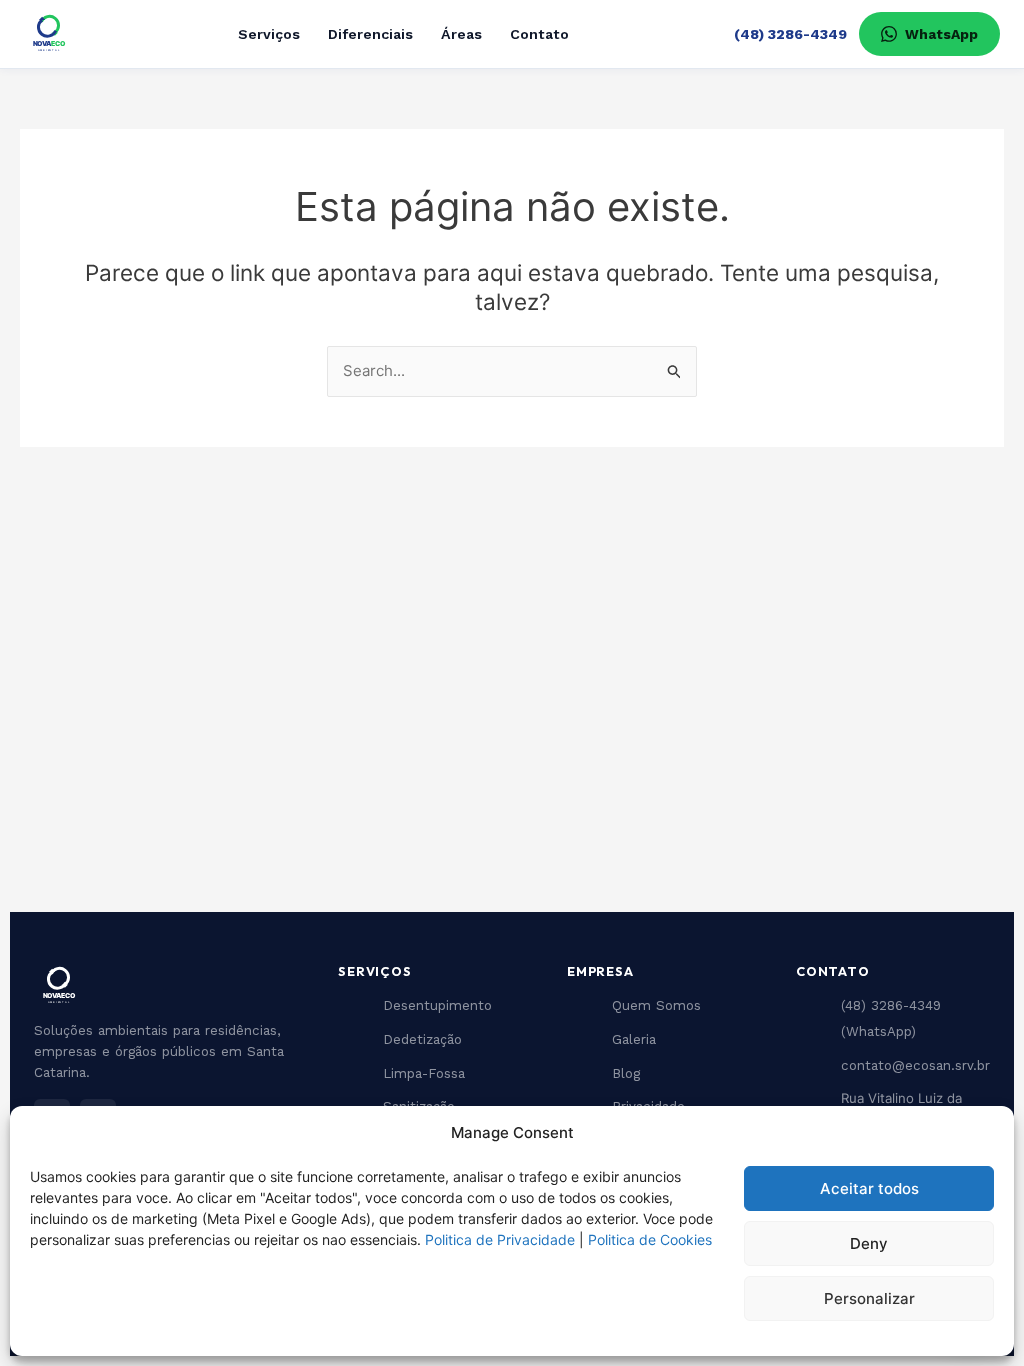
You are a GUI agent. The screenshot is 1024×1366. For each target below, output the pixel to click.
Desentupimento (437, 1005)
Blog (626, 1073)
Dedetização (422, 1039)
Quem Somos (656, 1005)
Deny (869, 1243)
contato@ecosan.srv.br (915, 1065)
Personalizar (869, 1298)
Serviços (269, 34)
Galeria (634, 1039)
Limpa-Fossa (424, 1073)
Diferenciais (370, 34)
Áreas (461, 34)
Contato (539, 34)
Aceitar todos (869, 1188)
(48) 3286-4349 (790, 34)
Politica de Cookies (650, 1239)
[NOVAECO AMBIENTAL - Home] (48, 34)
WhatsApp (941, 34)
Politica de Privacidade (500, 1239)
